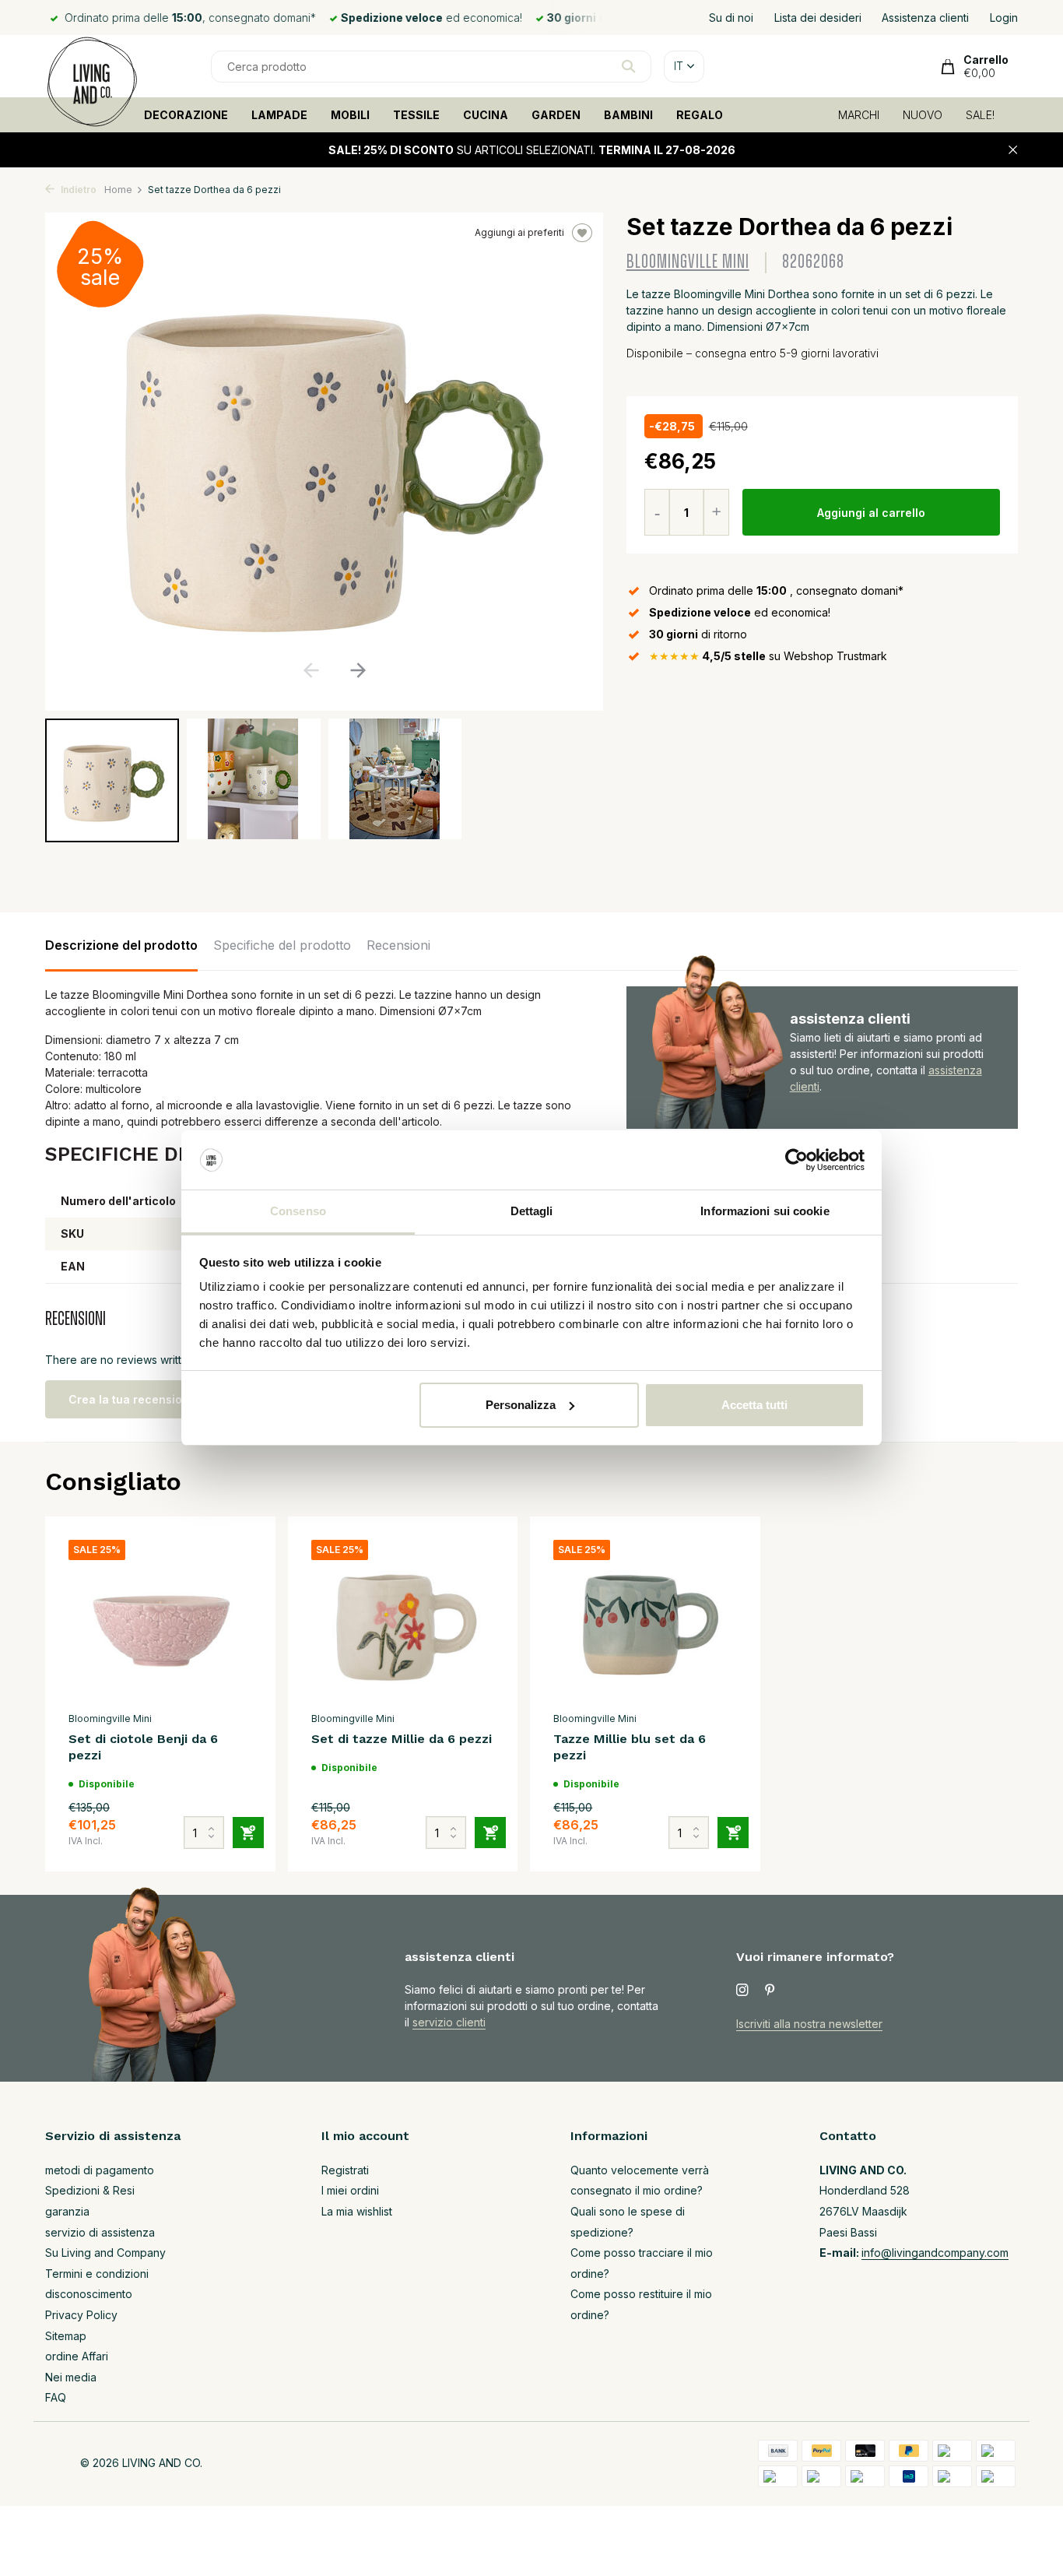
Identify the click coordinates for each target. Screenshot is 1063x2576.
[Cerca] (628, 66)
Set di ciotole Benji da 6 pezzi (143, 1747)
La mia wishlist (357, 2211)
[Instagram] (742, 1991)
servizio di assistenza (100, 2232)
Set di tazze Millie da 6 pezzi (402, 1739)
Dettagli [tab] (532, 1211)
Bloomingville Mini (688, 262)
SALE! (980, 115)
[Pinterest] (770, 1991)
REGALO (700, 115)
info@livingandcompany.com (935, 2253)
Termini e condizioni (97, 2274)
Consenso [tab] (298, 1211)
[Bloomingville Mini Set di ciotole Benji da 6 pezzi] (160, 1622)
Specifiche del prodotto (282, 945)
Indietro (77, 190)
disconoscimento (89, 2294)
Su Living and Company (105, 2253)
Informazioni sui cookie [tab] (765, 1211)
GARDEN (556, 115)
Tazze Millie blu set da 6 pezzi (630, 1747)
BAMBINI (628, 115)
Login (1004, 18)
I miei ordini (350, 2190)
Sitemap (66, 2336)
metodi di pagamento (100, 2170)
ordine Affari (77, 2356)
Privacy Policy (81, 2315)
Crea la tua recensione (132, 1399)
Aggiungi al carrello (871, 513)
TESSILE (416, 115)
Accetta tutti (754, 1405)
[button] (358, 670)
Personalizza (521, 1405)
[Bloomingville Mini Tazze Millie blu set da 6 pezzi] (645, 1622)
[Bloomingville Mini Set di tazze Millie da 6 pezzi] (403, 1622)
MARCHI (859, 115)
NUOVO (923, 115)
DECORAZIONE (186, 115)
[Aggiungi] (248, 1833)
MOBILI (350, 115)
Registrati (345, 2170)
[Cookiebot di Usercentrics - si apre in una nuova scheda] (796, 1160)
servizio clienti (449, 2022)
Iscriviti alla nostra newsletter (809, 2024)
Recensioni (398, 945)
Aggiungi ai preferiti (519, 232)
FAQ (56, 2397)
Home (118, 190)
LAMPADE (279, 115)
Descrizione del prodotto (121, 945)
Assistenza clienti (925, 18)
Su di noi (731, 18)
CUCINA (486, 115)
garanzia (67, 2211)
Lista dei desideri (818, 18)
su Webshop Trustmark (768, 656)
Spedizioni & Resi (90, 2190)
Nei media (71, 2377)
